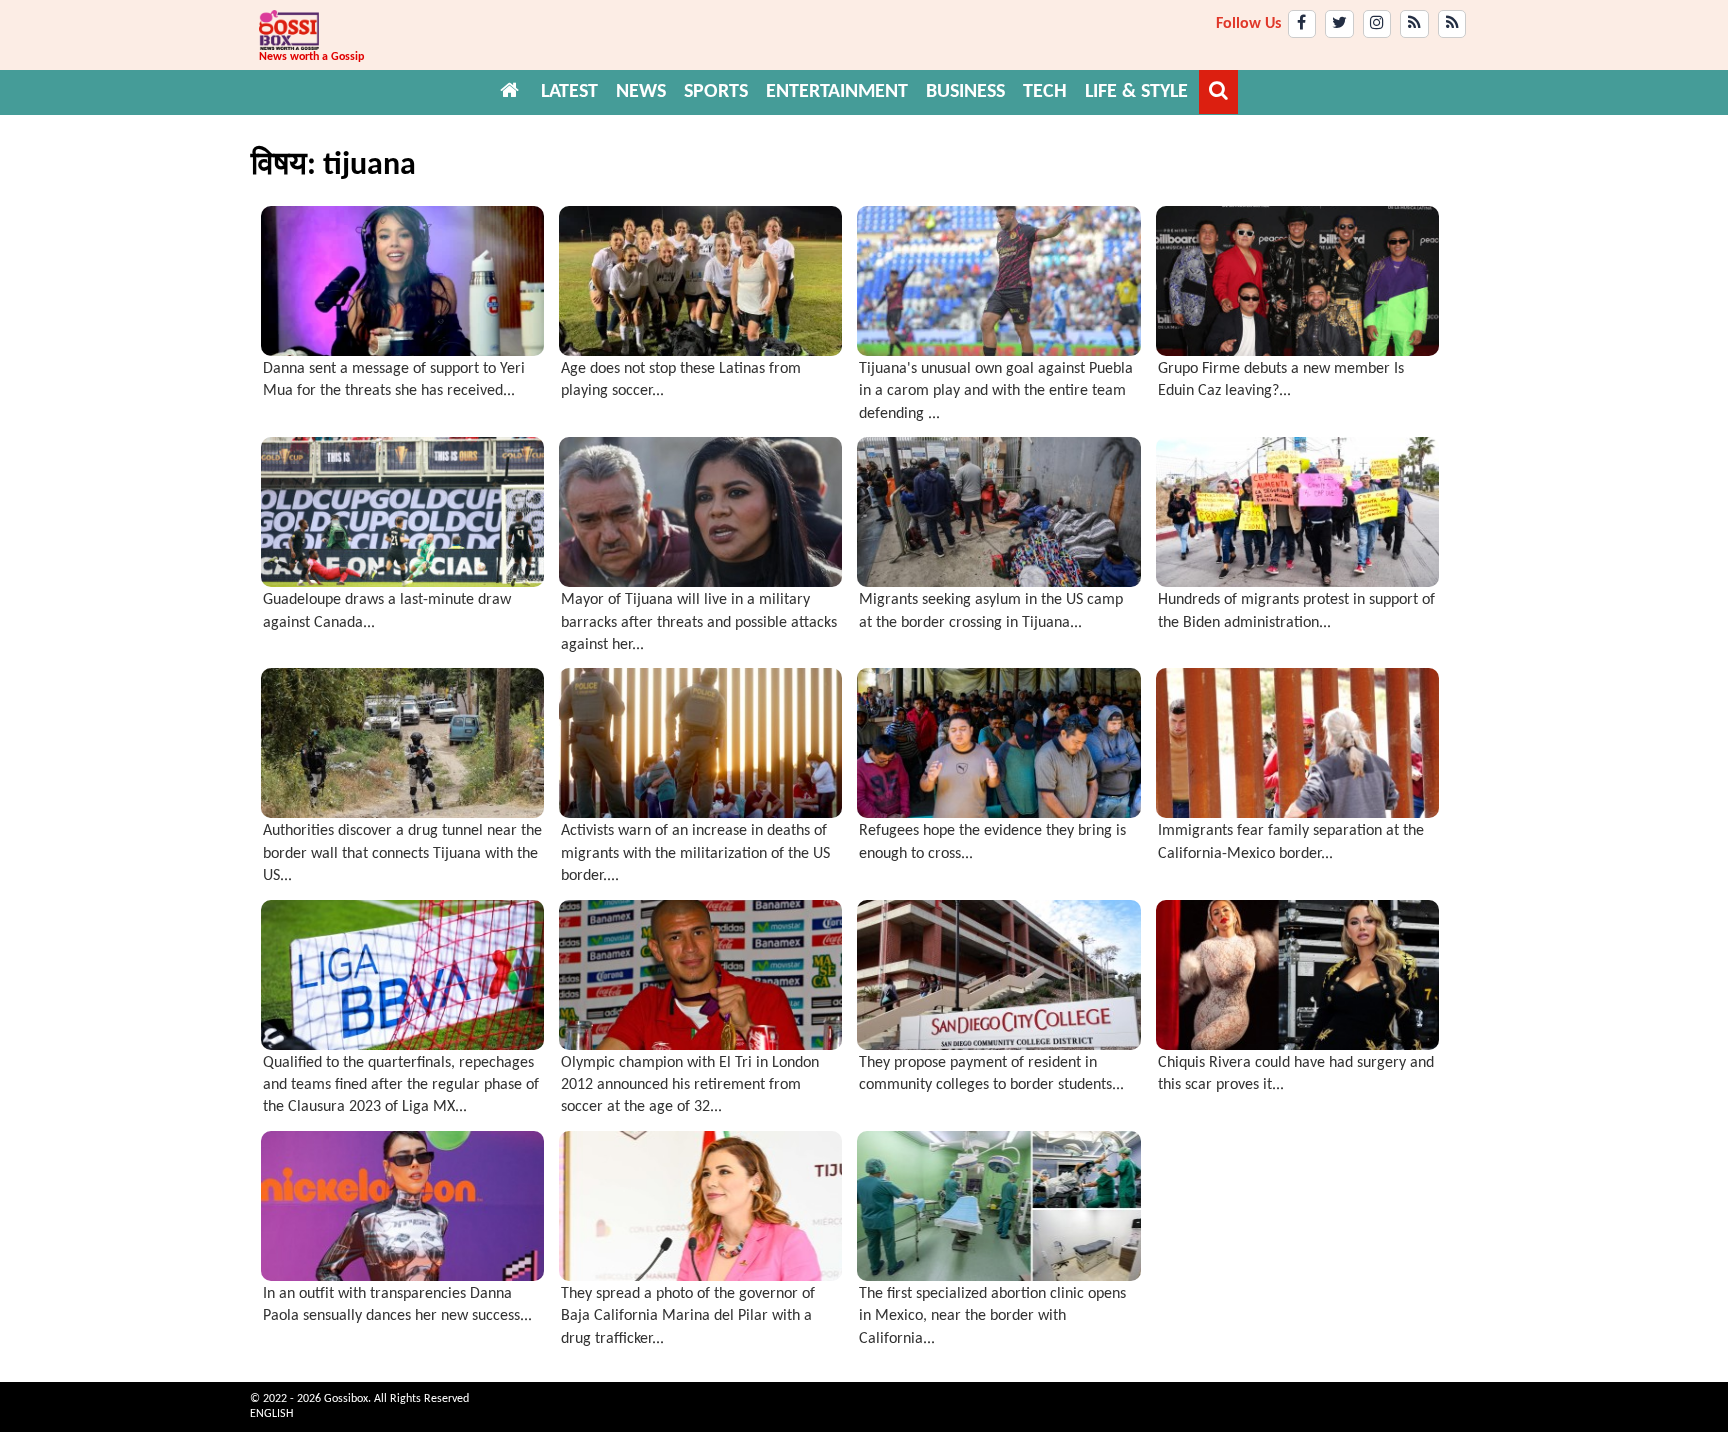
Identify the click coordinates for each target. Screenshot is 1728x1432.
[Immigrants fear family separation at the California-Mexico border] (1297, 743)
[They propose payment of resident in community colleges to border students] (998, 975)
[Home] (510, 92)
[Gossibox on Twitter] (1339, 24)
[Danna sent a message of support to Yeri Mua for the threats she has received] (402, 281)
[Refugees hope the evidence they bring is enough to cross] (998, 743)
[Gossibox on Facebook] (1302, 24)
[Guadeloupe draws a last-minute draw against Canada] (402, 512)
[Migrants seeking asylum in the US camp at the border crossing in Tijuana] (998, 512)
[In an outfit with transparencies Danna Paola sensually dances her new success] (402, 1206)
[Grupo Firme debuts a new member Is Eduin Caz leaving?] (1297, 281)
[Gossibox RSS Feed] (1414, 24)
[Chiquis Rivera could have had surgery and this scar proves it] (1297, 975)
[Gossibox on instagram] (1377, 24)
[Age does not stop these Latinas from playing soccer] (700, 281)
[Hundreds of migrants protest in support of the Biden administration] (1297, 512)
